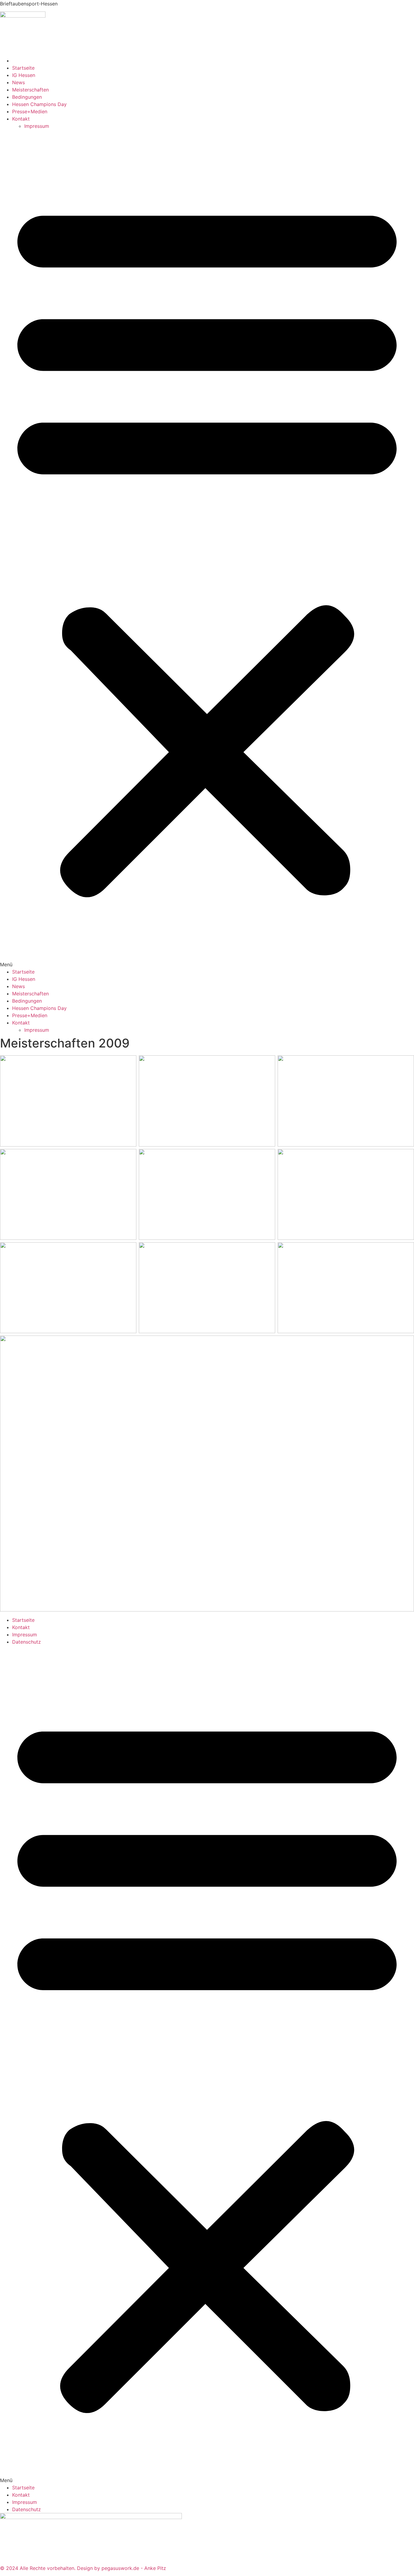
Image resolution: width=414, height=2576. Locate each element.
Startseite (23, 68)
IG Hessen (24, 75)
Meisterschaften (30, 90)
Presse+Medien (30, 111)
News (18, 82)
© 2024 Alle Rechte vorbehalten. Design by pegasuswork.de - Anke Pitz (83, 2568)
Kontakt (21, 119)
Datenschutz (27, 1642)
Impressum (37, 126)
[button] (207, 549)
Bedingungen (27, 97)
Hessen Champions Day (39, 104)
